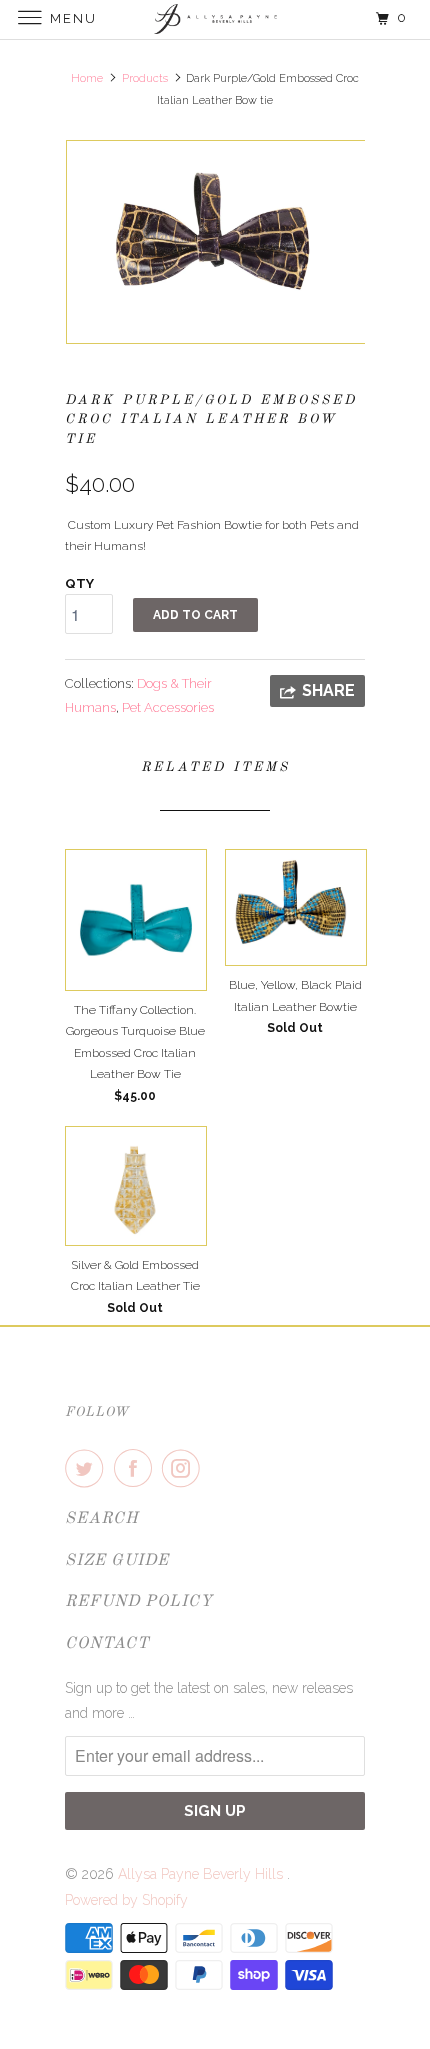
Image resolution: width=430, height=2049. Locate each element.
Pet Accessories (168, 707)
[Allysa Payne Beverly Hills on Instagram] (185, 1468)
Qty (79, 583)
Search (102, 1519)
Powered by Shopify (126, 1900)
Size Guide (117, 1561)
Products (145, 78)
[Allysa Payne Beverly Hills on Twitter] (88, 1468)
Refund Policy (139, 1602)
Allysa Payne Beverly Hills (202, 1874)
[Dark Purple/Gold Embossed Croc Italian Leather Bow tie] (215, 242)
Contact (107, 1644)
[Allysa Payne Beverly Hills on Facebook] (137, 1468)
